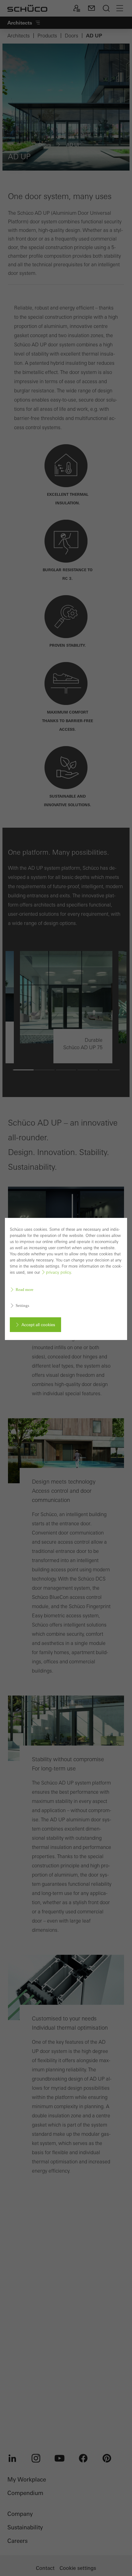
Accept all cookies (38, 1325)
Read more (25, 1290)
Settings (22, 1305)
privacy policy (58, 1272)
